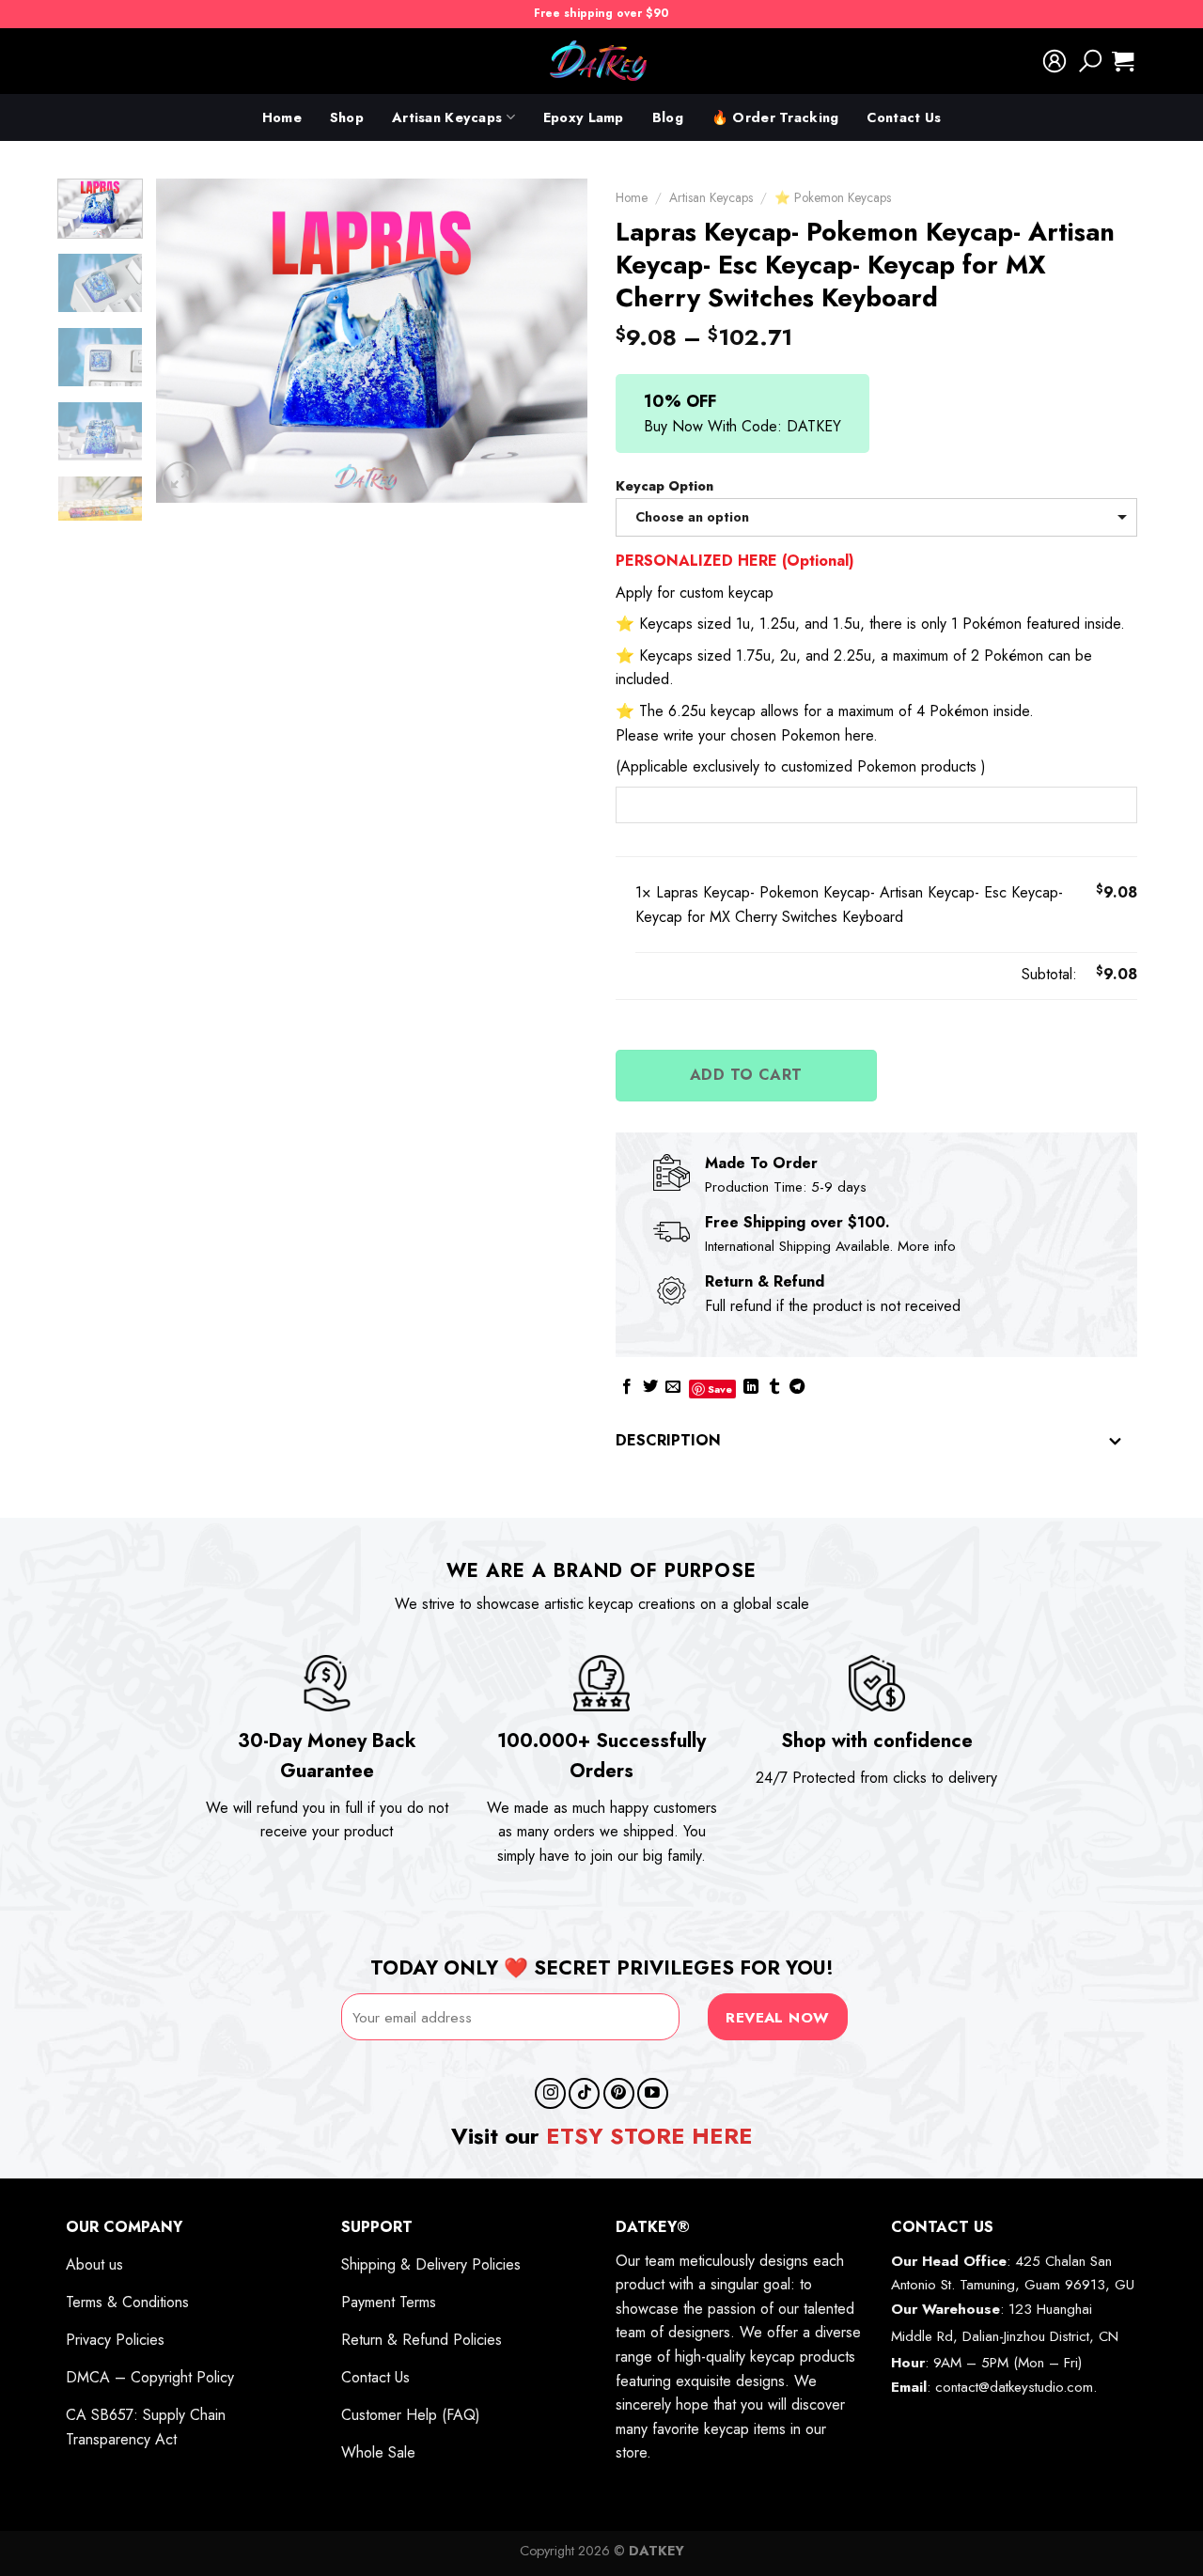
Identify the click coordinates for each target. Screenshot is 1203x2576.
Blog (668, 117)
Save (720, 1389)
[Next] (555, 341)
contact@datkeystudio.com (1014, 2387)
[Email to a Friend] (673, 1388)
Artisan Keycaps (447, 117)
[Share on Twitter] (650, 1388)
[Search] (1090, 61)
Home (282, 117)
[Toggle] (1116, 1442)
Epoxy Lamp (584, 117)
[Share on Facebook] (627, 1388)
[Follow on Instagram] (550, 2093)
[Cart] (1123, 61)
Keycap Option (664, 486)
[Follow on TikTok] (584, 2093)
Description (668, 1440)
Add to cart (746, 1075)
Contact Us (904, 117)
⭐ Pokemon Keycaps (833, 197)
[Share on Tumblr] (774, 1388)
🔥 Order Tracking (775, 117)
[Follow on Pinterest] (619, 2093)
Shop (347, 117)
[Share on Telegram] (797, 1388)
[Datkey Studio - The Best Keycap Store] (601, 61)
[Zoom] (180, 480)
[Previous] (188, 341)
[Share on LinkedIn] (751, 1388)
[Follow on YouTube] (653, 2093)
